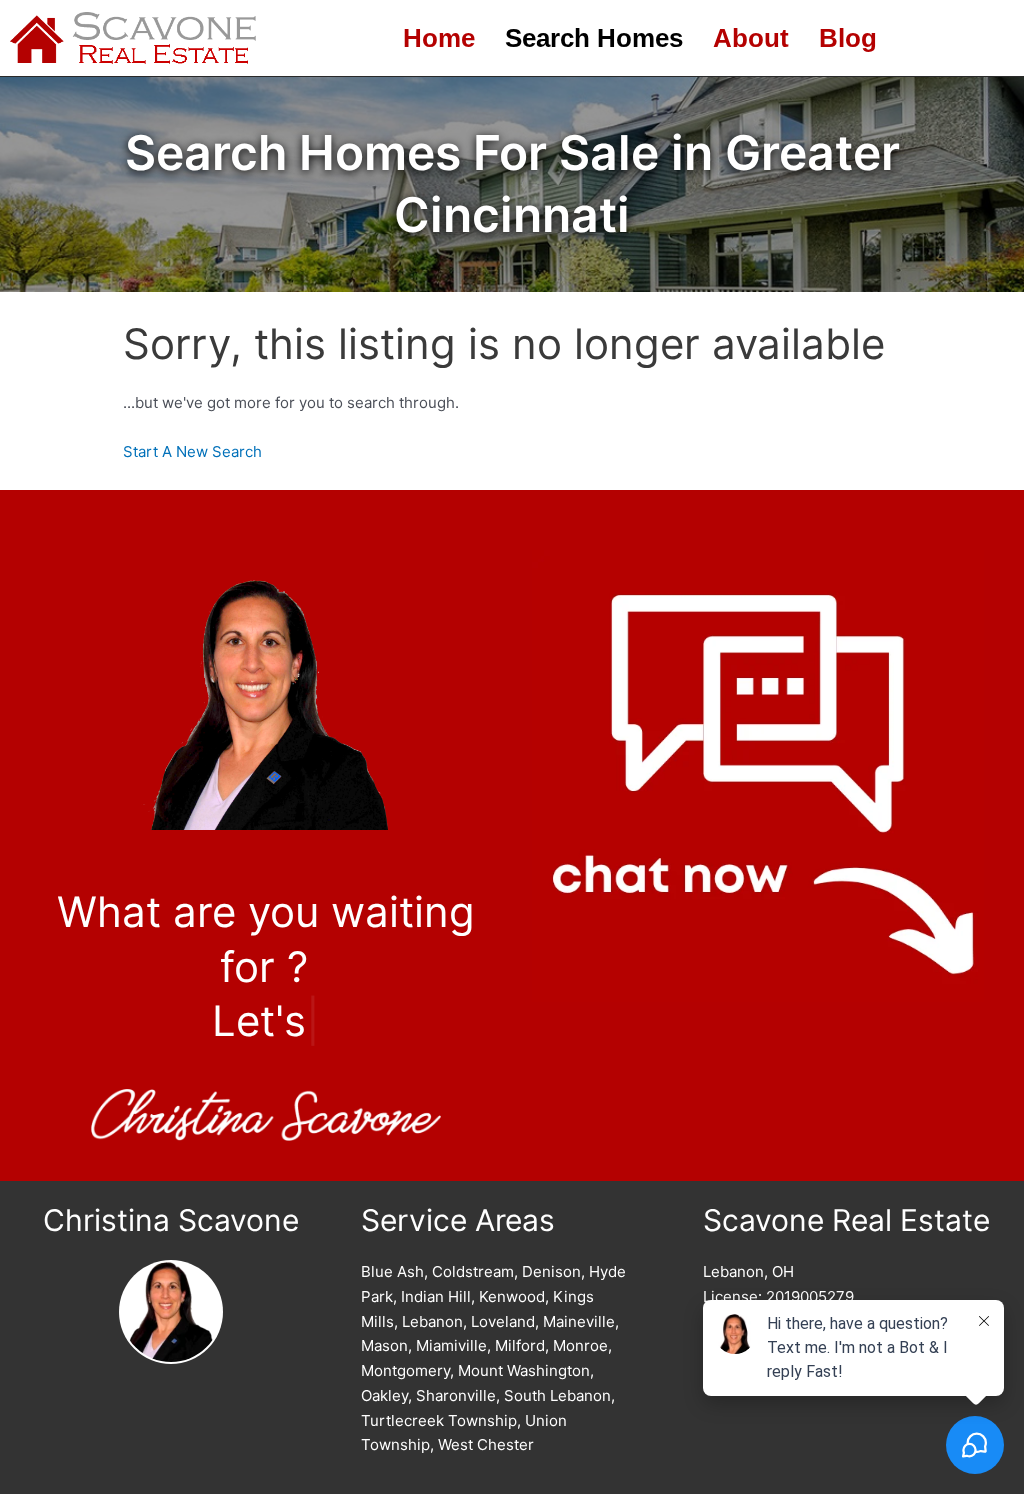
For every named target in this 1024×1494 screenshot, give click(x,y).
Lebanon (432, 1321)
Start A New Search (192, 451)
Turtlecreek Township (439, 1420)
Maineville (579, 1321)
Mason (384, 1345)
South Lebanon (557, 1395)
